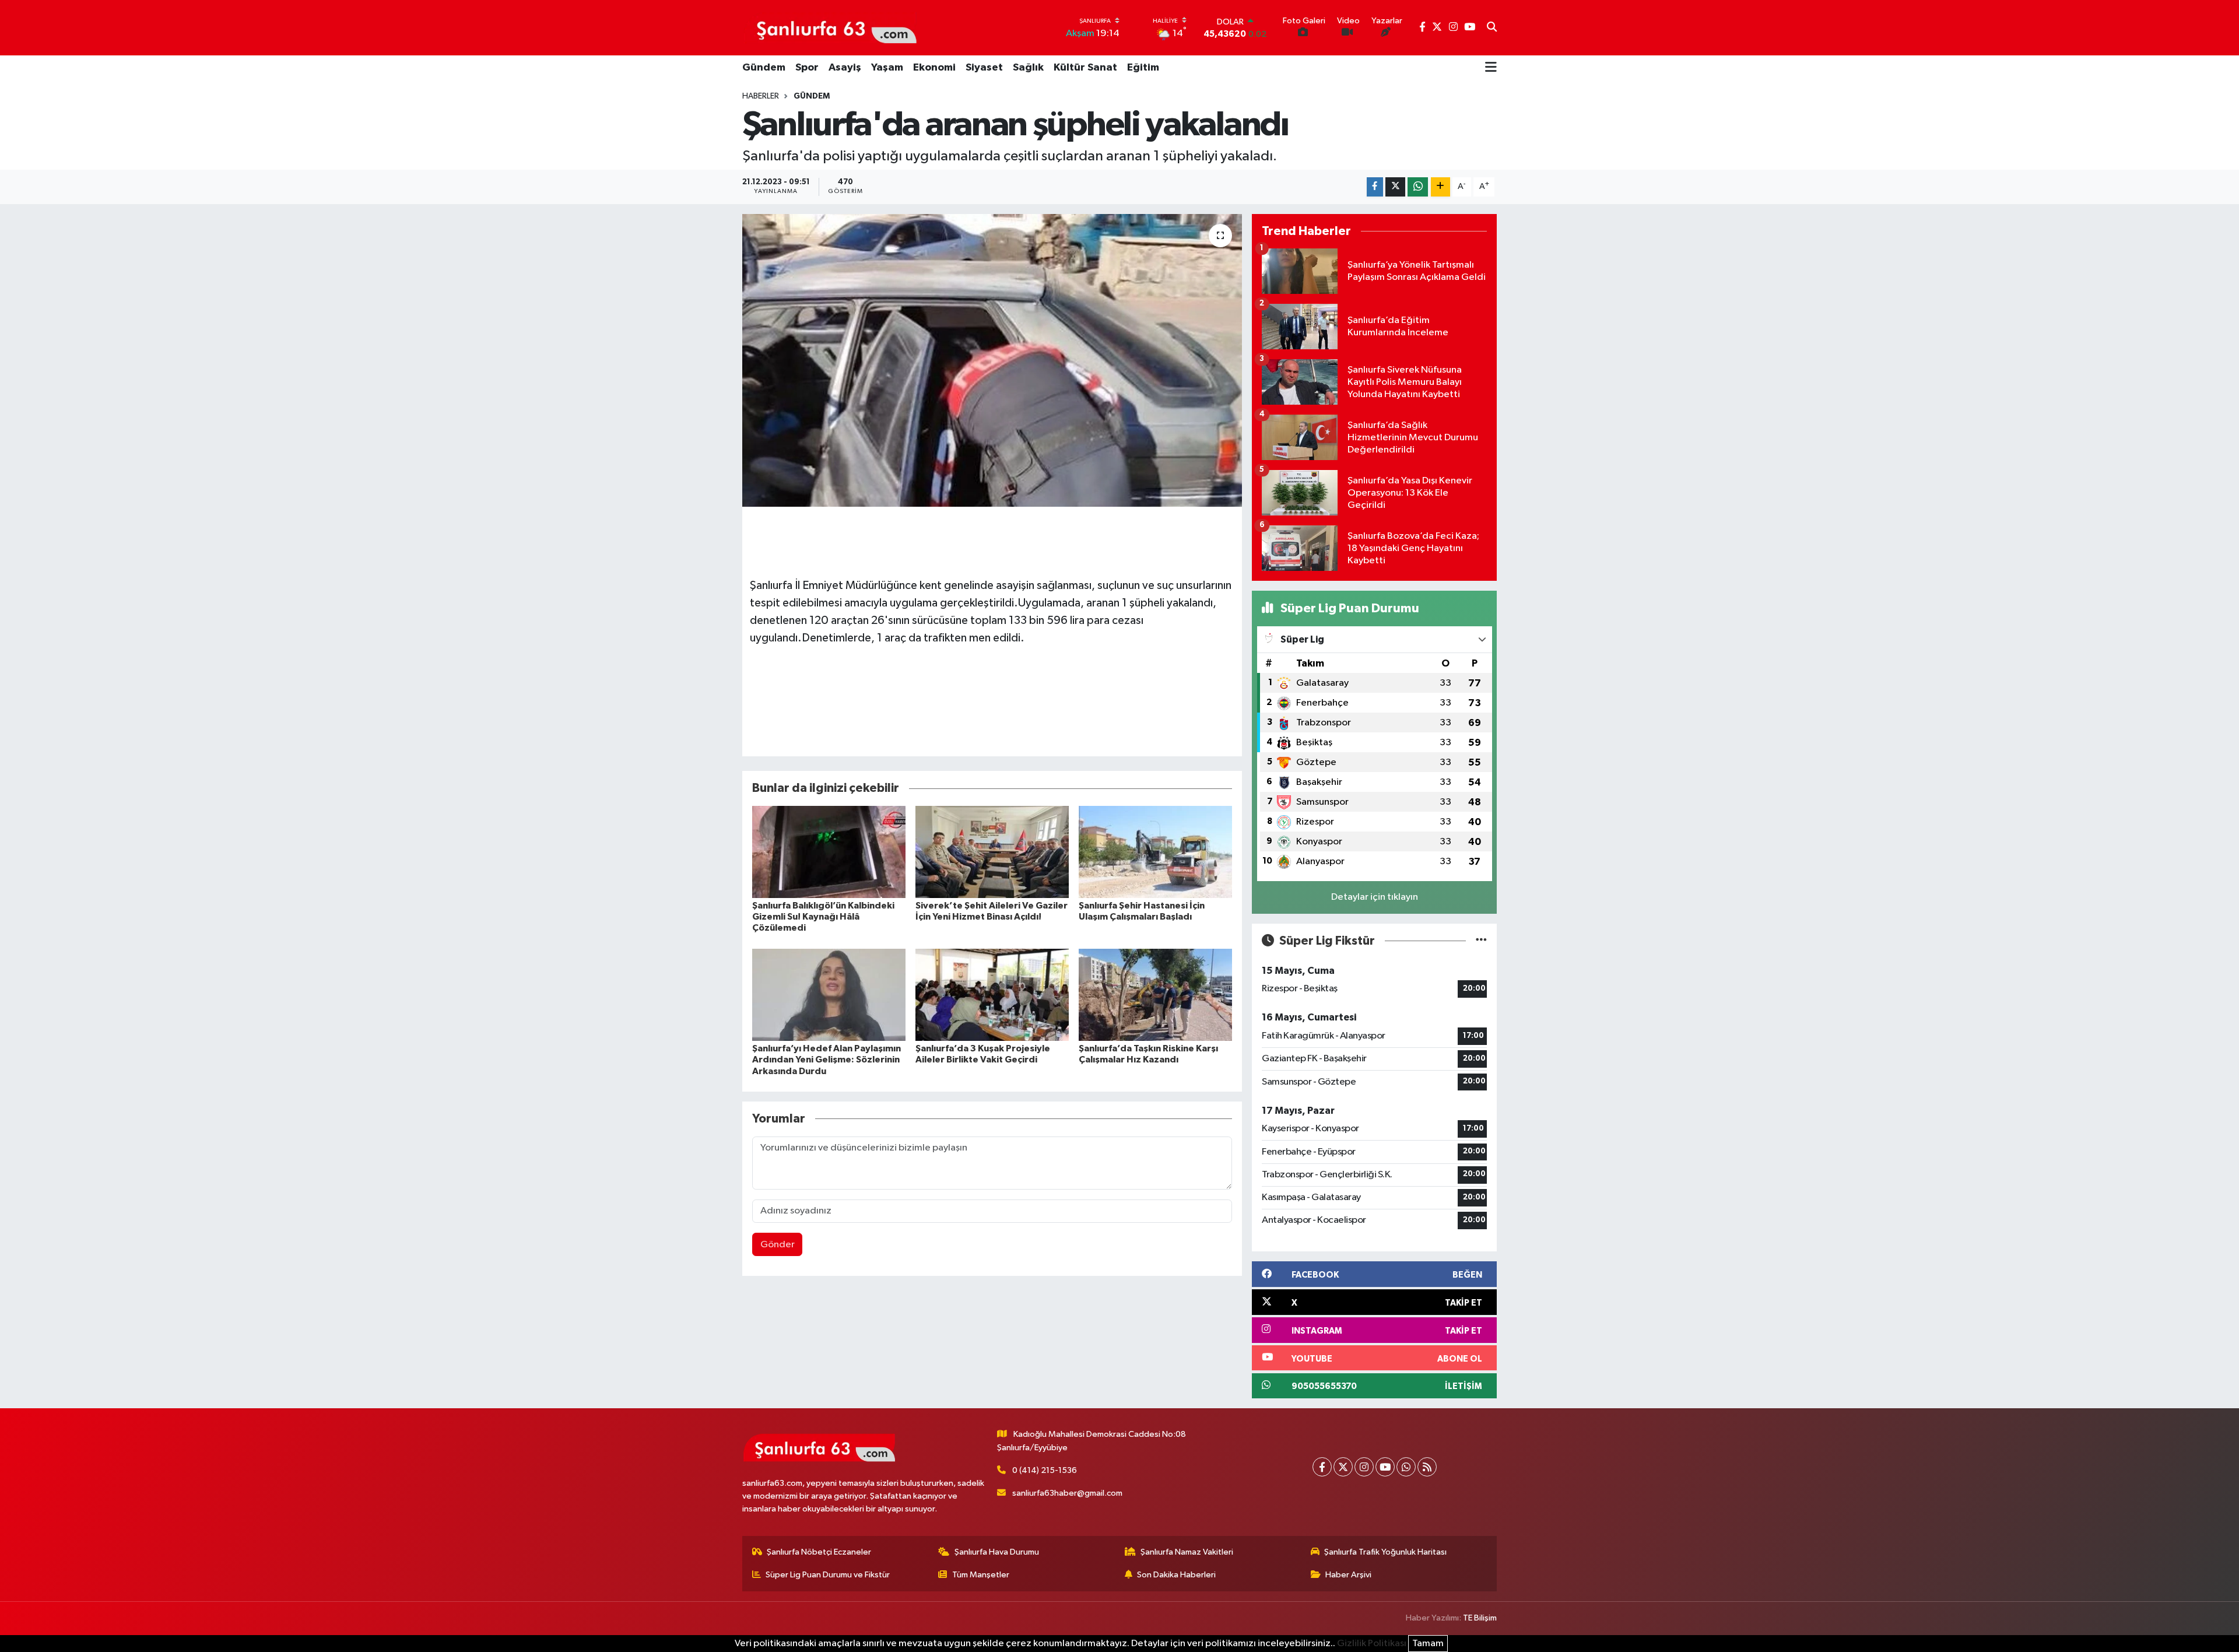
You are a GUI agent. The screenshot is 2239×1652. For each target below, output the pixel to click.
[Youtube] (1385, 1467)
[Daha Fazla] (1440, 187)
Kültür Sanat (1085, 68)
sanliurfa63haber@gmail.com (1067, 1493)
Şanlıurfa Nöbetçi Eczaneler (819, 1552)
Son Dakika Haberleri (1176, 1575)
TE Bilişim (1480, 1618)
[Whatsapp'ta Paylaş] (1418, 187)
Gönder (778, 1245)
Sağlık (1028, 68)
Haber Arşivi (1348, 1575)
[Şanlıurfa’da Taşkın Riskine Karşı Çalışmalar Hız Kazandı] (1155, 995)
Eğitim (1143, 68)
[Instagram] (1364, 1467)
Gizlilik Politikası (1372, 1644)
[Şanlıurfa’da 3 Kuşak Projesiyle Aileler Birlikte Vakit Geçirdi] (992, 995)
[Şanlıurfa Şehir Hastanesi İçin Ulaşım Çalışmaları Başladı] (1155, 852)
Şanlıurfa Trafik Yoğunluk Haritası (1385, 1552)
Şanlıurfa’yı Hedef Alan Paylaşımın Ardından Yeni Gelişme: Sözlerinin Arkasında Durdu (827, 1060)
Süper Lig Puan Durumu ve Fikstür (828, 1575)
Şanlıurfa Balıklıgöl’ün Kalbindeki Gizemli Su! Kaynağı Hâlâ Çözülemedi (823, 917)
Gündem (764, 68)
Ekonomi (934, 68)
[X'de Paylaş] (1395, 187)
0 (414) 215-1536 (1045, 1470)
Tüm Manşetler (981, 1575)
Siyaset (984, 68)
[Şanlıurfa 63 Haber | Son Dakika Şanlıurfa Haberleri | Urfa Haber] (830, 27)
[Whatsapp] (1406, 1467)
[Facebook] (1322, 1467)
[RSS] (1427, 1467)
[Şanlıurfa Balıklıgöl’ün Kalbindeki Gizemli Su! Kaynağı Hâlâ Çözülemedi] (829, 852)
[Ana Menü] (1491, 68)
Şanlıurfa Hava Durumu (997, 1552)
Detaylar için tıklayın (1375, 897)
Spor (807, 68)
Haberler (761, 96)
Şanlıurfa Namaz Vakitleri (1187, 1552)
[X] (1343, 1467)
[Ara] (1492, 28)
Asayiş (845, 68)
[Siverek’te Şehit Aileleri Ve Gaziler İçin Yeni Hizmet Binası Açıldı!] (992, 852)
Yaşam (887, 68)
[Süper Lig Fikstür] (1481, 941)
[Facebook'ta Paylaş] (1375, 187)
